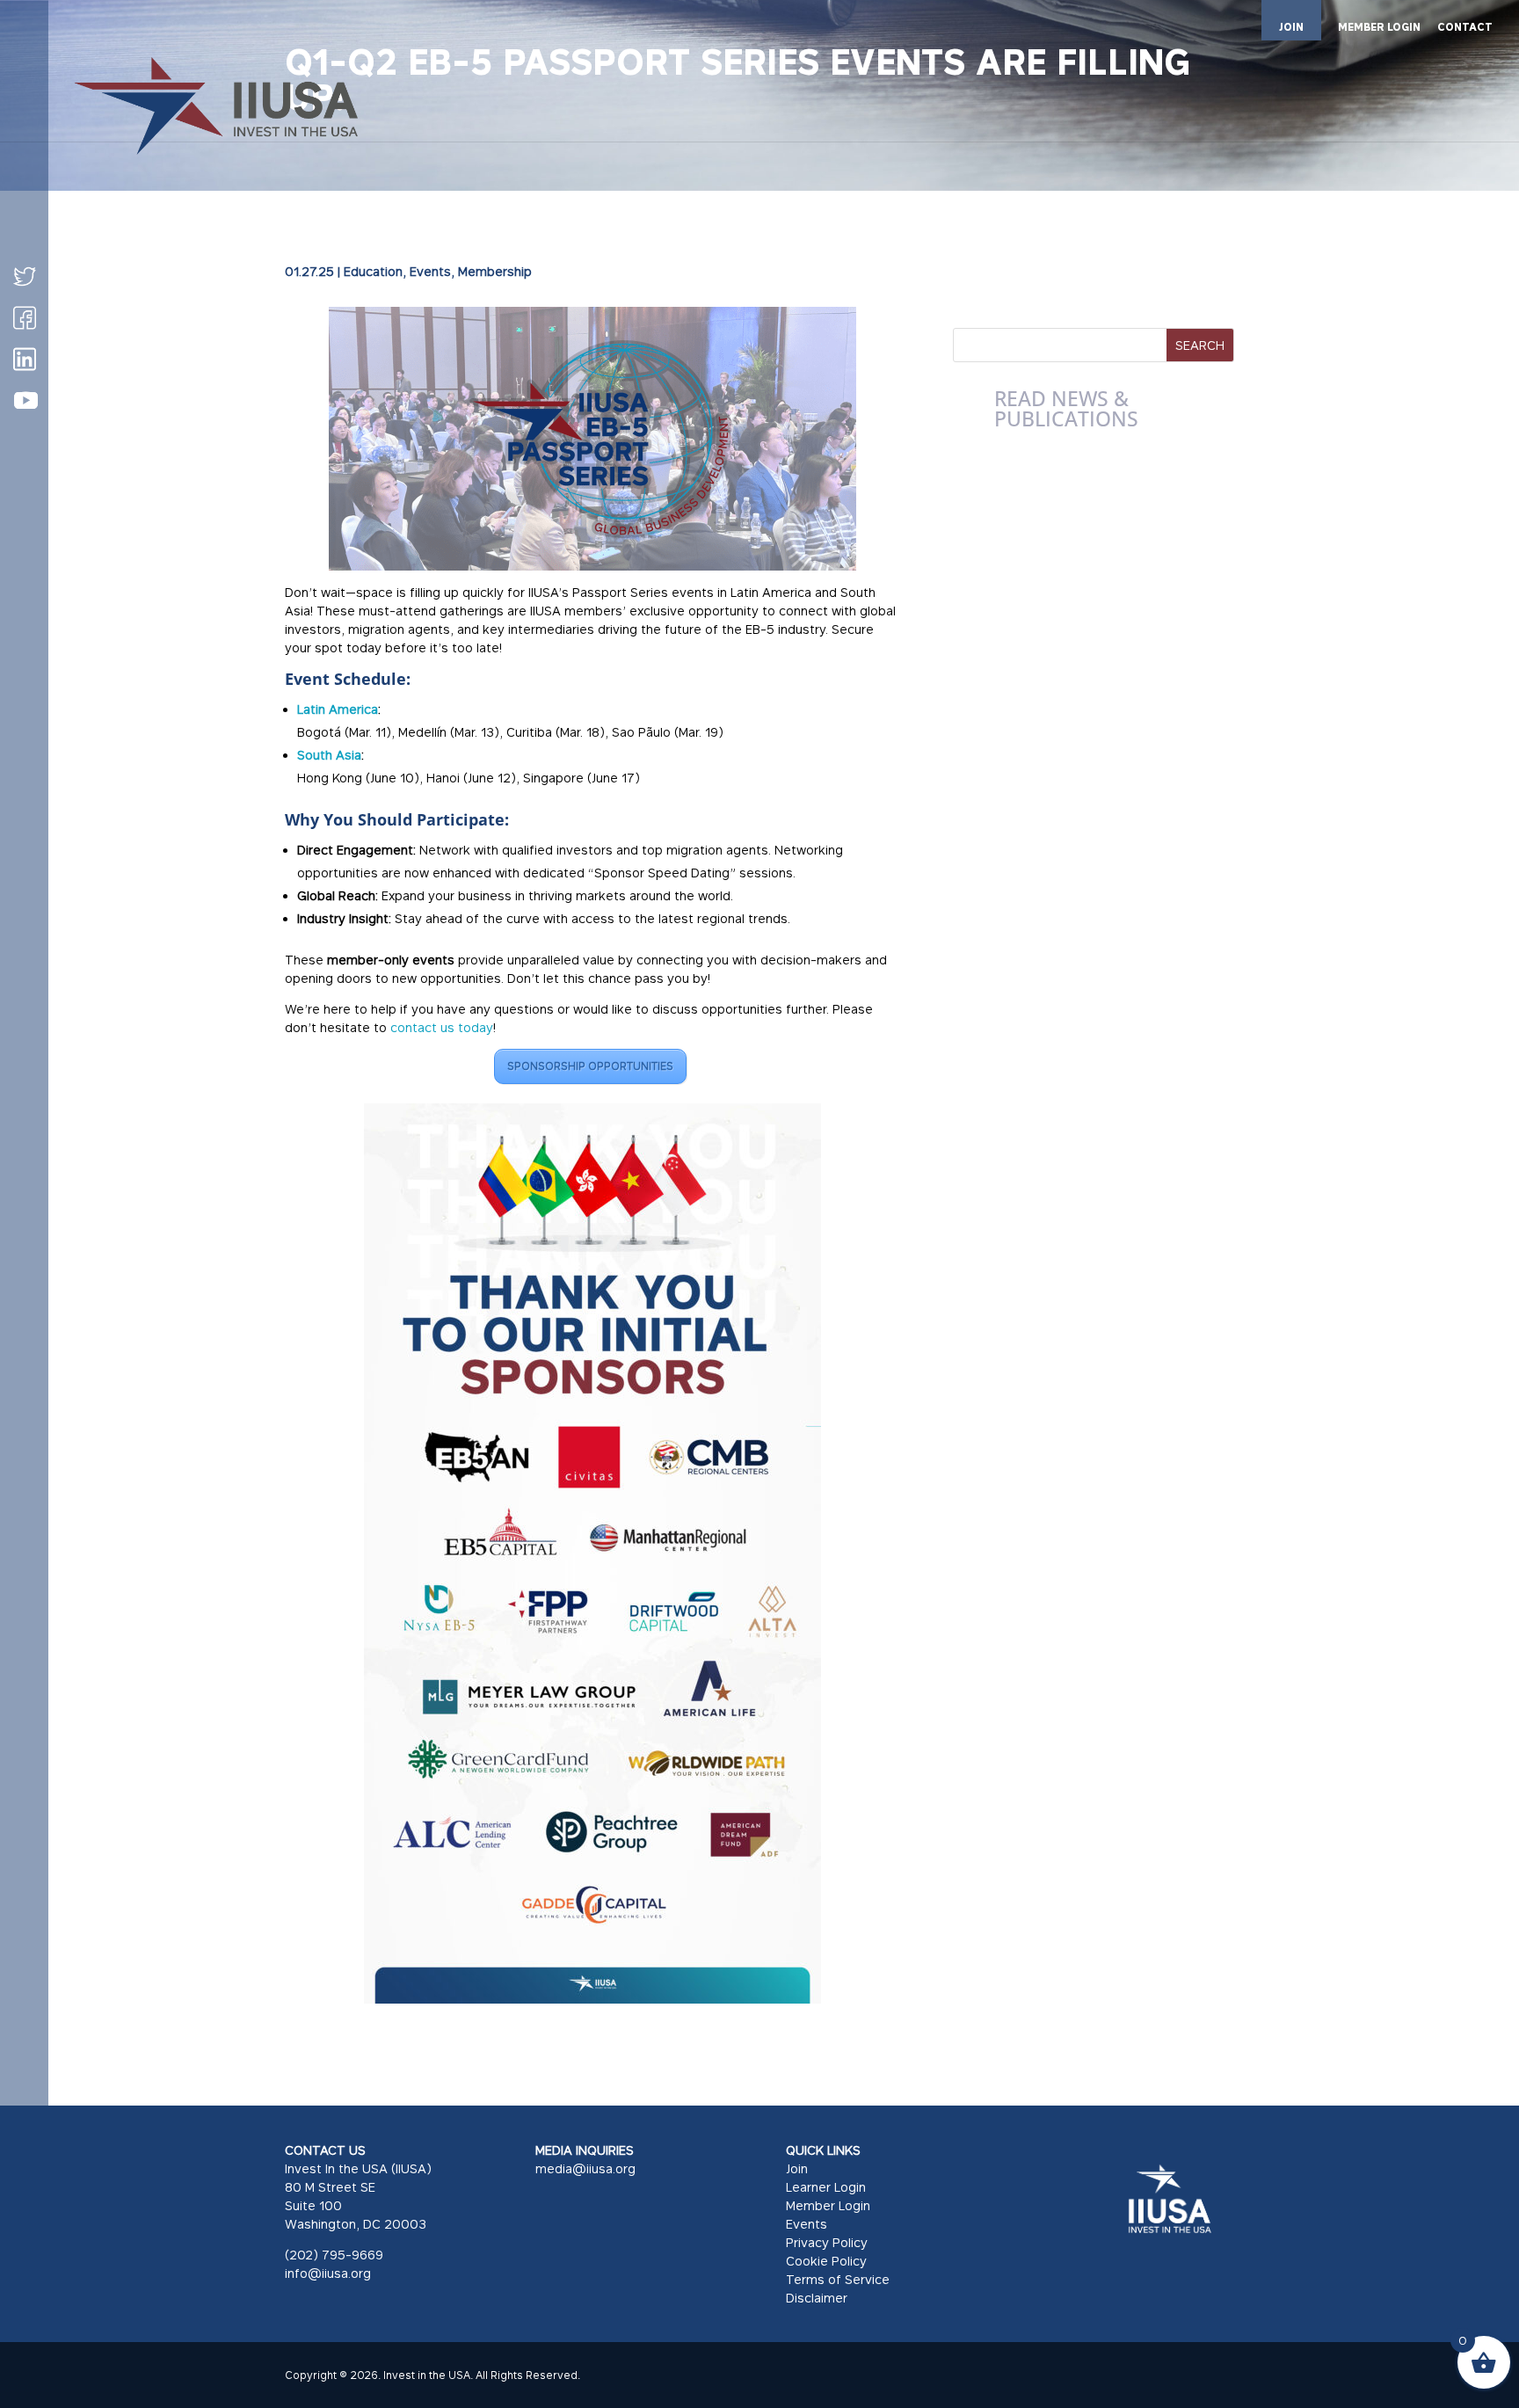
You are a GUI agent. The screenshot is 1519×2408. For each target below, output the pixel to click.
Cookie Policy (826, 2261)
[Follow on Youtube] (25, 401)
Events (430, 271)
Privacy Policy (827, 2242)
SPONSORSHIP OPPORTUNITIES (590, 1066)
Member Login (828, 2205)
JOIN (1291, 27)
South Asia (329, 755)
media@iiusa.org (585, 2168)
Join (797, 2168)
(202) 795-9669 (334, 2255)
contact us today (442, 1027)
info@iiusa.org (328, 2273)
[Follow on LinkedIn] (25, 359)
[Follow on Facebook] (25, 317)
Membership (495, 271)
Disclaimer (817, 2298)
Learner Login (826, 2187)
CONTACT (1465, 28)
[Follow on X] (25, 276)
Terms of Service (838, 2279)
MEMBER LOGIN (1379, 28)
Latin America (338, 709)
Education (373, 271)
